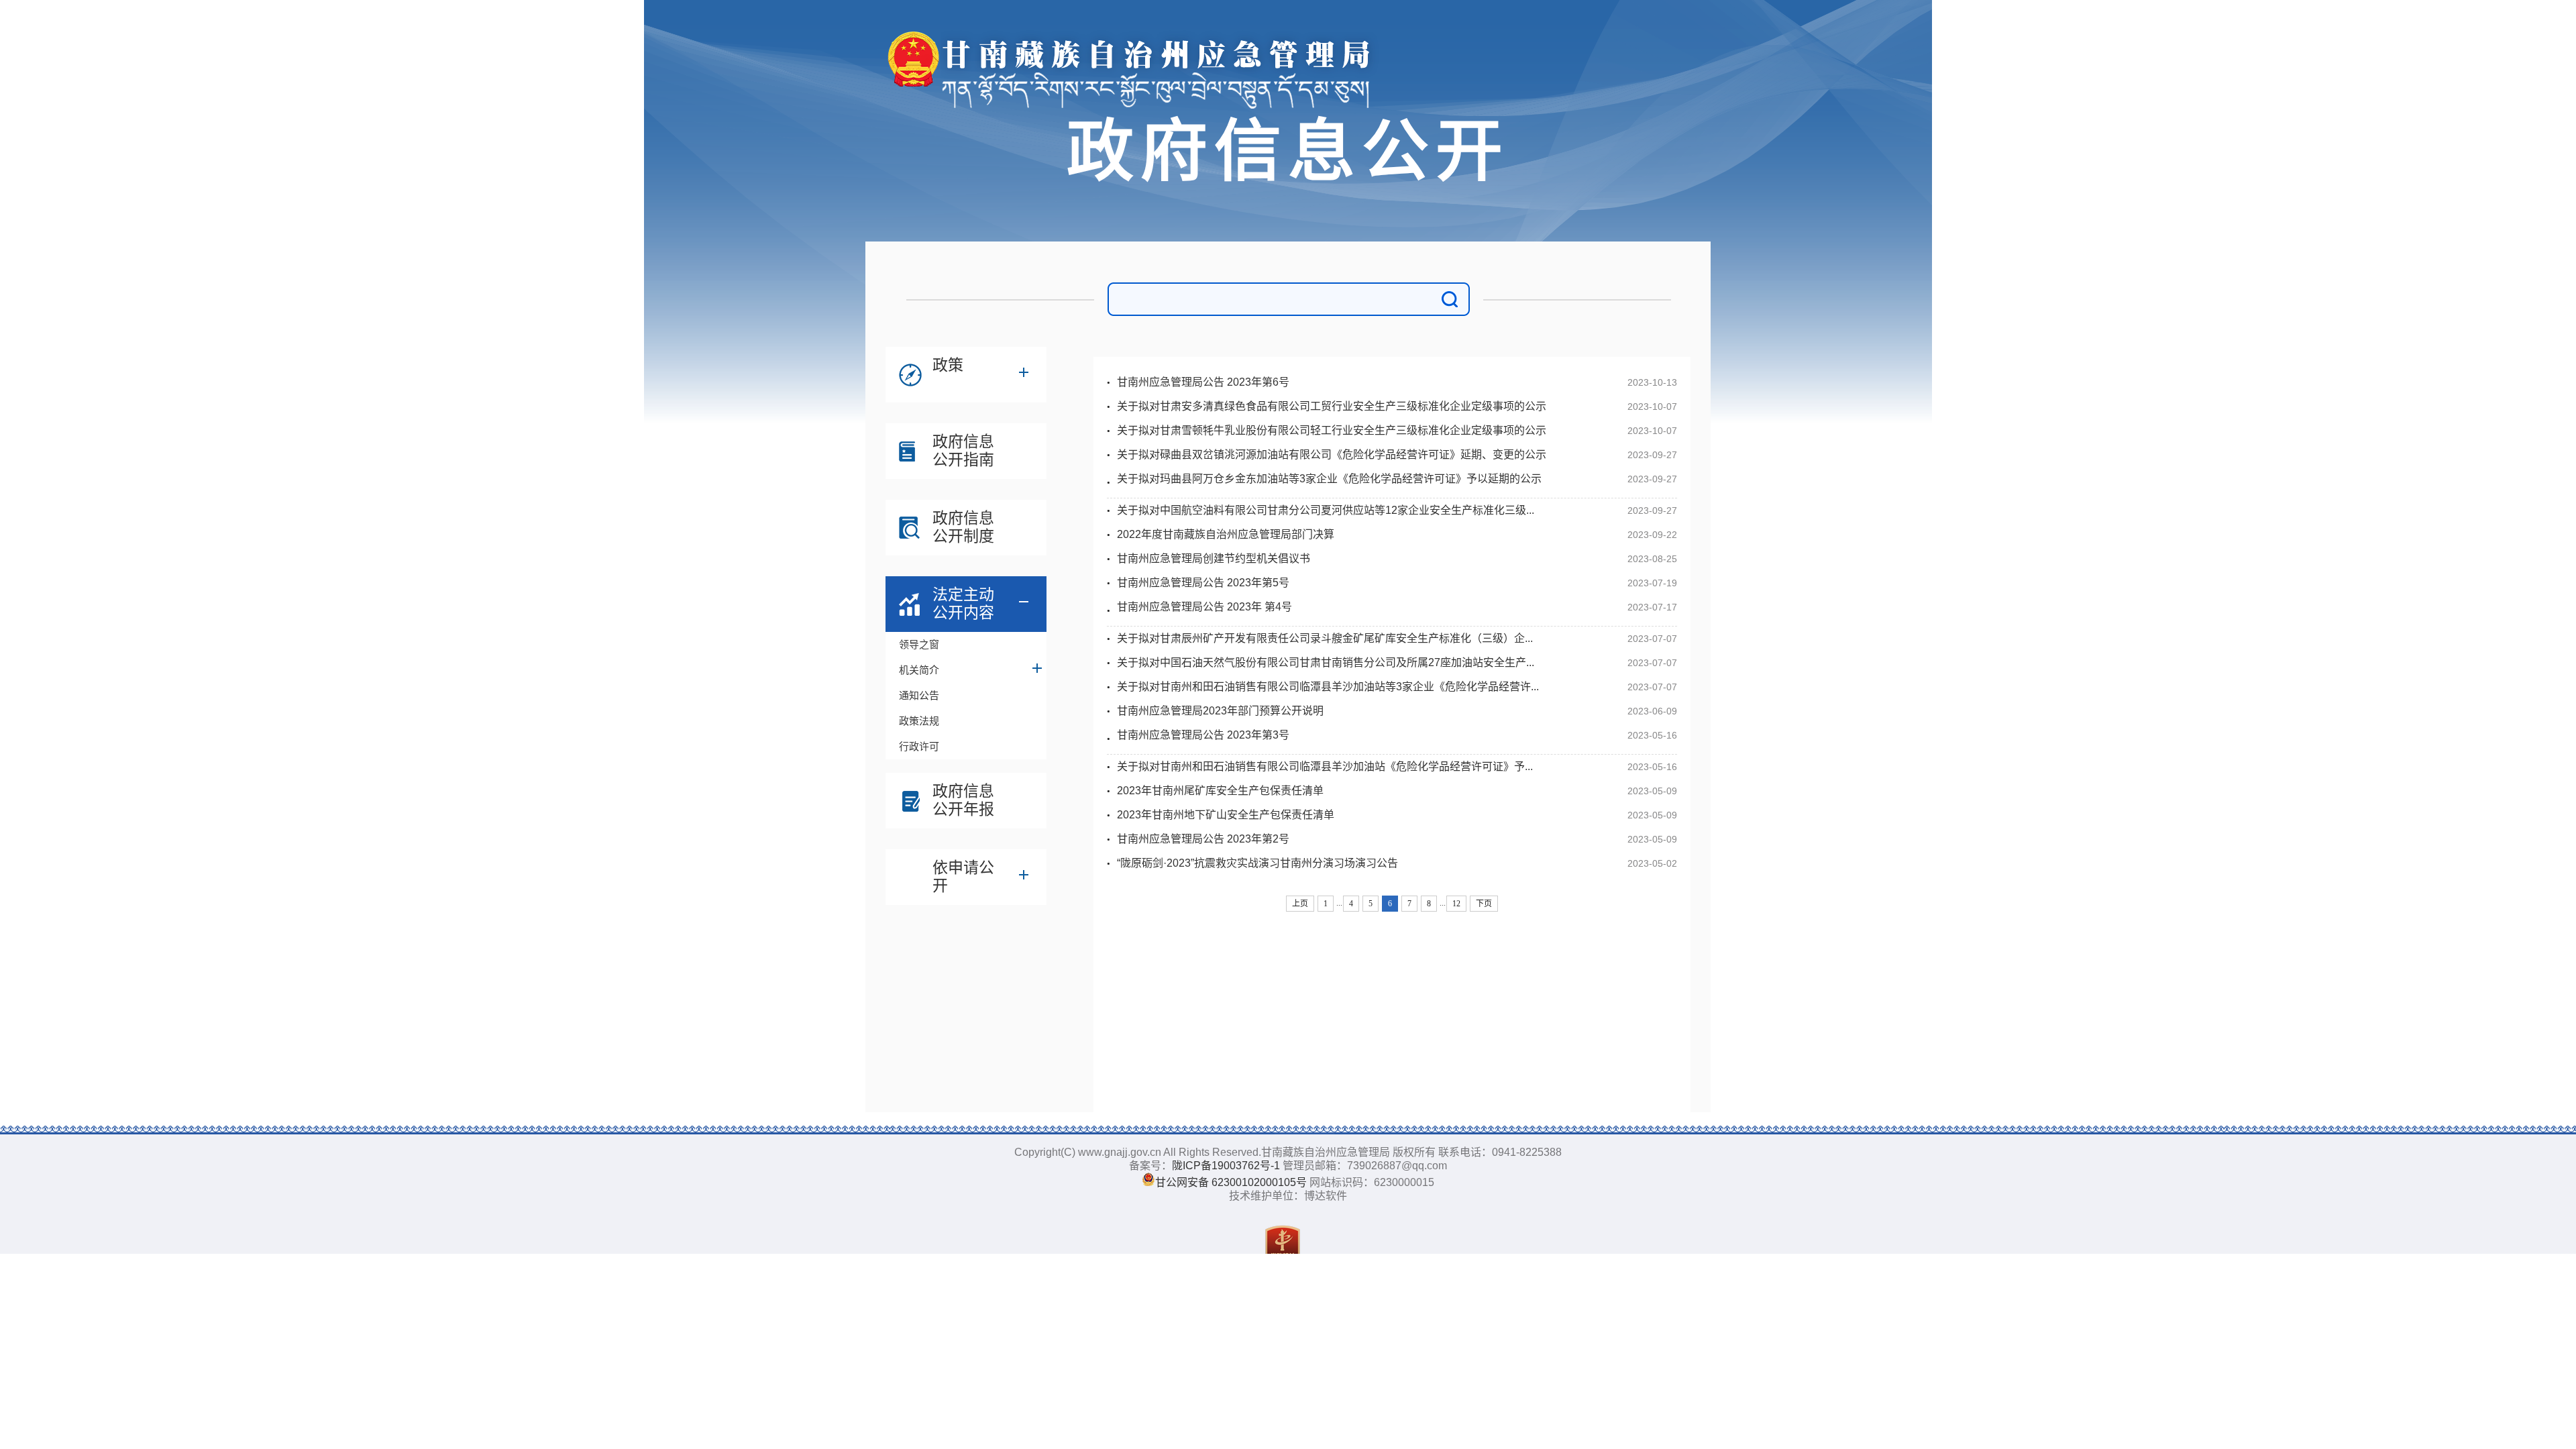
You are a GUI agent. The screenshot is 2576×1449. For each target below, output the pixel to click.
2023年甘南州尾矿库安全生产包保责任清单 (1220, 791)
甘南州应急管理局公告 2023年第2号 (1203, 839)
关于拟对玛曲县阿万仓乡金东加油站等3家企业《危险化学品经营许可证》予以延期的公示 (1329, 479)
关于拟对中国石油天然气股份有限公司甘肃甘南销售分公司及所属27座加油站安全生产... (1326, 662)
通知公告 (919, 695)
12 (1456, 904)
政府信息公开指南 (963, 450)
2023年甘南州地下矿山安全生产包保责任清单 (1226, 815)
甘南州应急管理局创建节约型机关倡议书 (1214, 558)
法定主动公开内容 (963, 603)
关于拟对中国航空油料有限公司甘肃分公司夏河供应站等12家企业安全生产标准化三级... (1326, 510)
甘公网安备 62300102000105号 (1231, 1182)
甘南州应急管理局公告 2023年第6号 (1203, 382)
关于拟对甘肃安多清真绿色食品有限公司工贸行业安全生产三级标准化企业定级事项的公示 (1332, 406)
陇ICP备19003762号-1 (1226, 1166)
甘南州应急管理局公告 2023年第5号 (1203, 583)
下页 (1484, 904)
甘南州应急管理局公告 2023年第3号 (1203, 735)
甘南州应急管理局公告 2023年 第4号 (1204, 607)
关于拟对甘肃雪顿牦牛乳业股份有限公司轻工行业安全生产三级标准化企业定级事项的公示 (1332, 430)
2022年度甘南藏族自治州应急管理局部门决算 (1226, 534)
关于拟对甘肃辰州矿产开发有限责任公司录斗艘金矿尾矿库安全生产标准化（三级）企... (1325, 638)
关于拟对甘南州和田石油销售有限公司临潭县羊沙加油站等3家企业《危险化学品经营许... (1328, 687)
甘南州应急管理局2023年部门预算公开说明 (1220, 711)
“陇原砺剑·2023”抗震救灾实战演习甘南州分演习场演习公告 (1257, 863)
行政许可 (919, 746)
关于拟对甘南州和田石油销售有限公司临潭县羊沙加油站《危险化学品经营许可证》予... (1325, 766)
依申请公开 (963, 876)
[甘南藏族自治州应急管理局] (1137, 41)
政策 (948, 365)
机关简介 (919, 670)
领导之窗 (919, 644)
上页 (1300, 904)
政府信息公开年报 (963, 800)
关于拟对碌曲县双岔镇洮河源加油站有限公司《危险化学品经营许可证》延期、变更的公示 (1332, 454)
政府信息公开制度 (963, 527)
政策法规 (919, 721)
